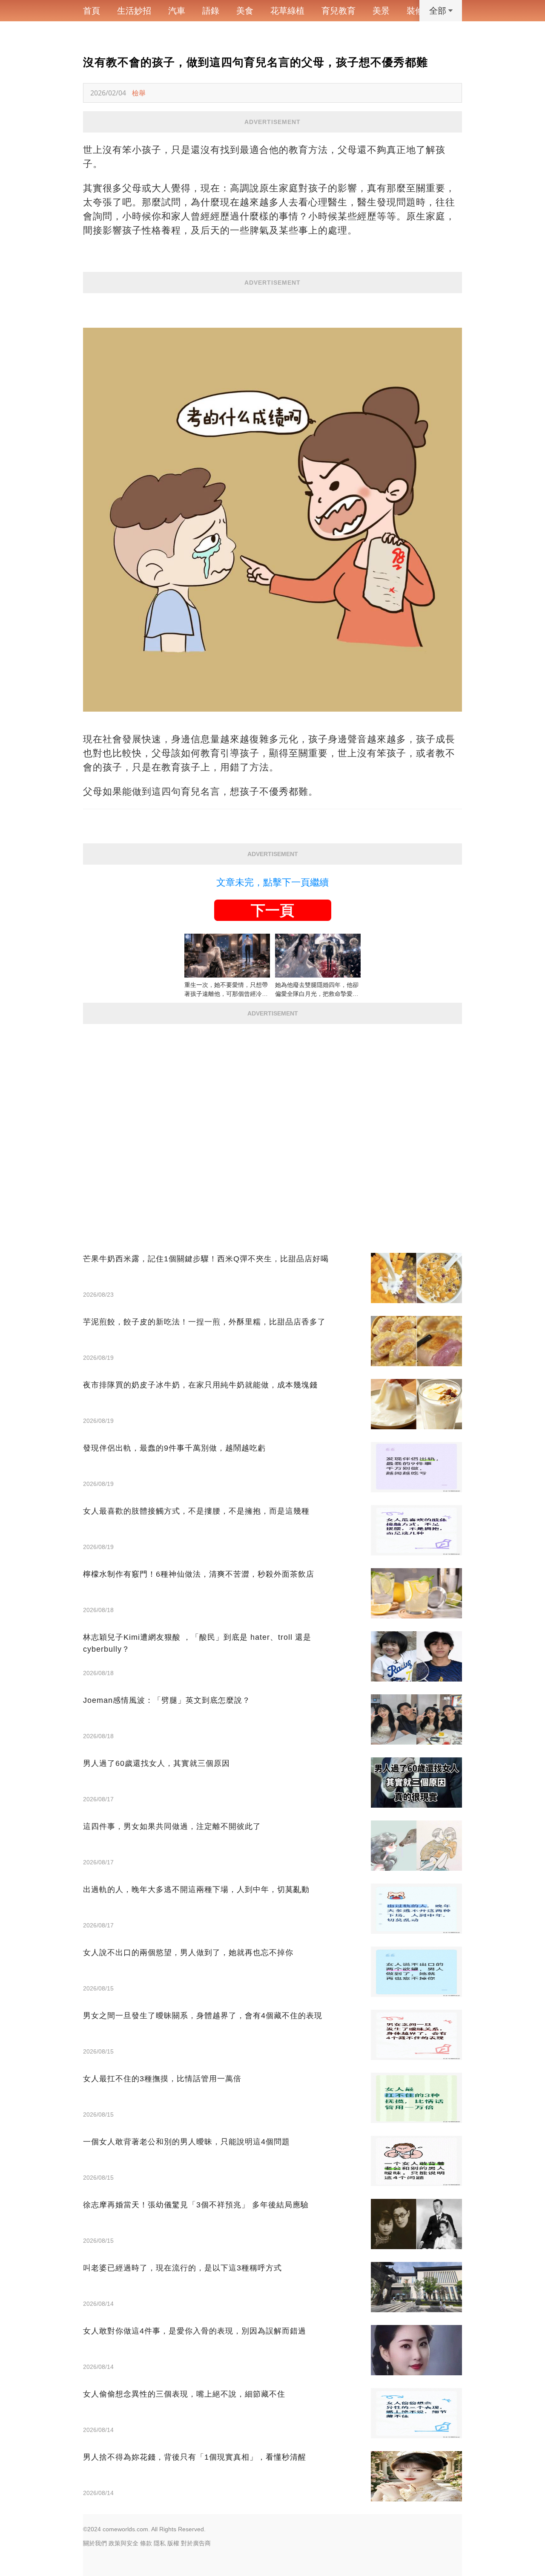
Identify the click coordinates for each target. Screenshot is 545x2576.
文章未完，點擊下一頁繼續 (272, 882)
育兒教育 (338, 11)
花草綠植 (287, 11)
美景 (381, 11)
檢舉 (139, 93)
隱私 (160, 2543)
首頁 (92, 11)
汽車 (177, 11)
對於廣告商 (196, 2543)
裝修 (415, 11)
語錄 (211, 11)
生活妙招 (134, 11)
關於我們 (95, 2543)
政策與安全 (123, 2543)
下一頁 (272, 910)
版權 (173, 2543)
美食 (245, 11)
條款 (146, 2543)
